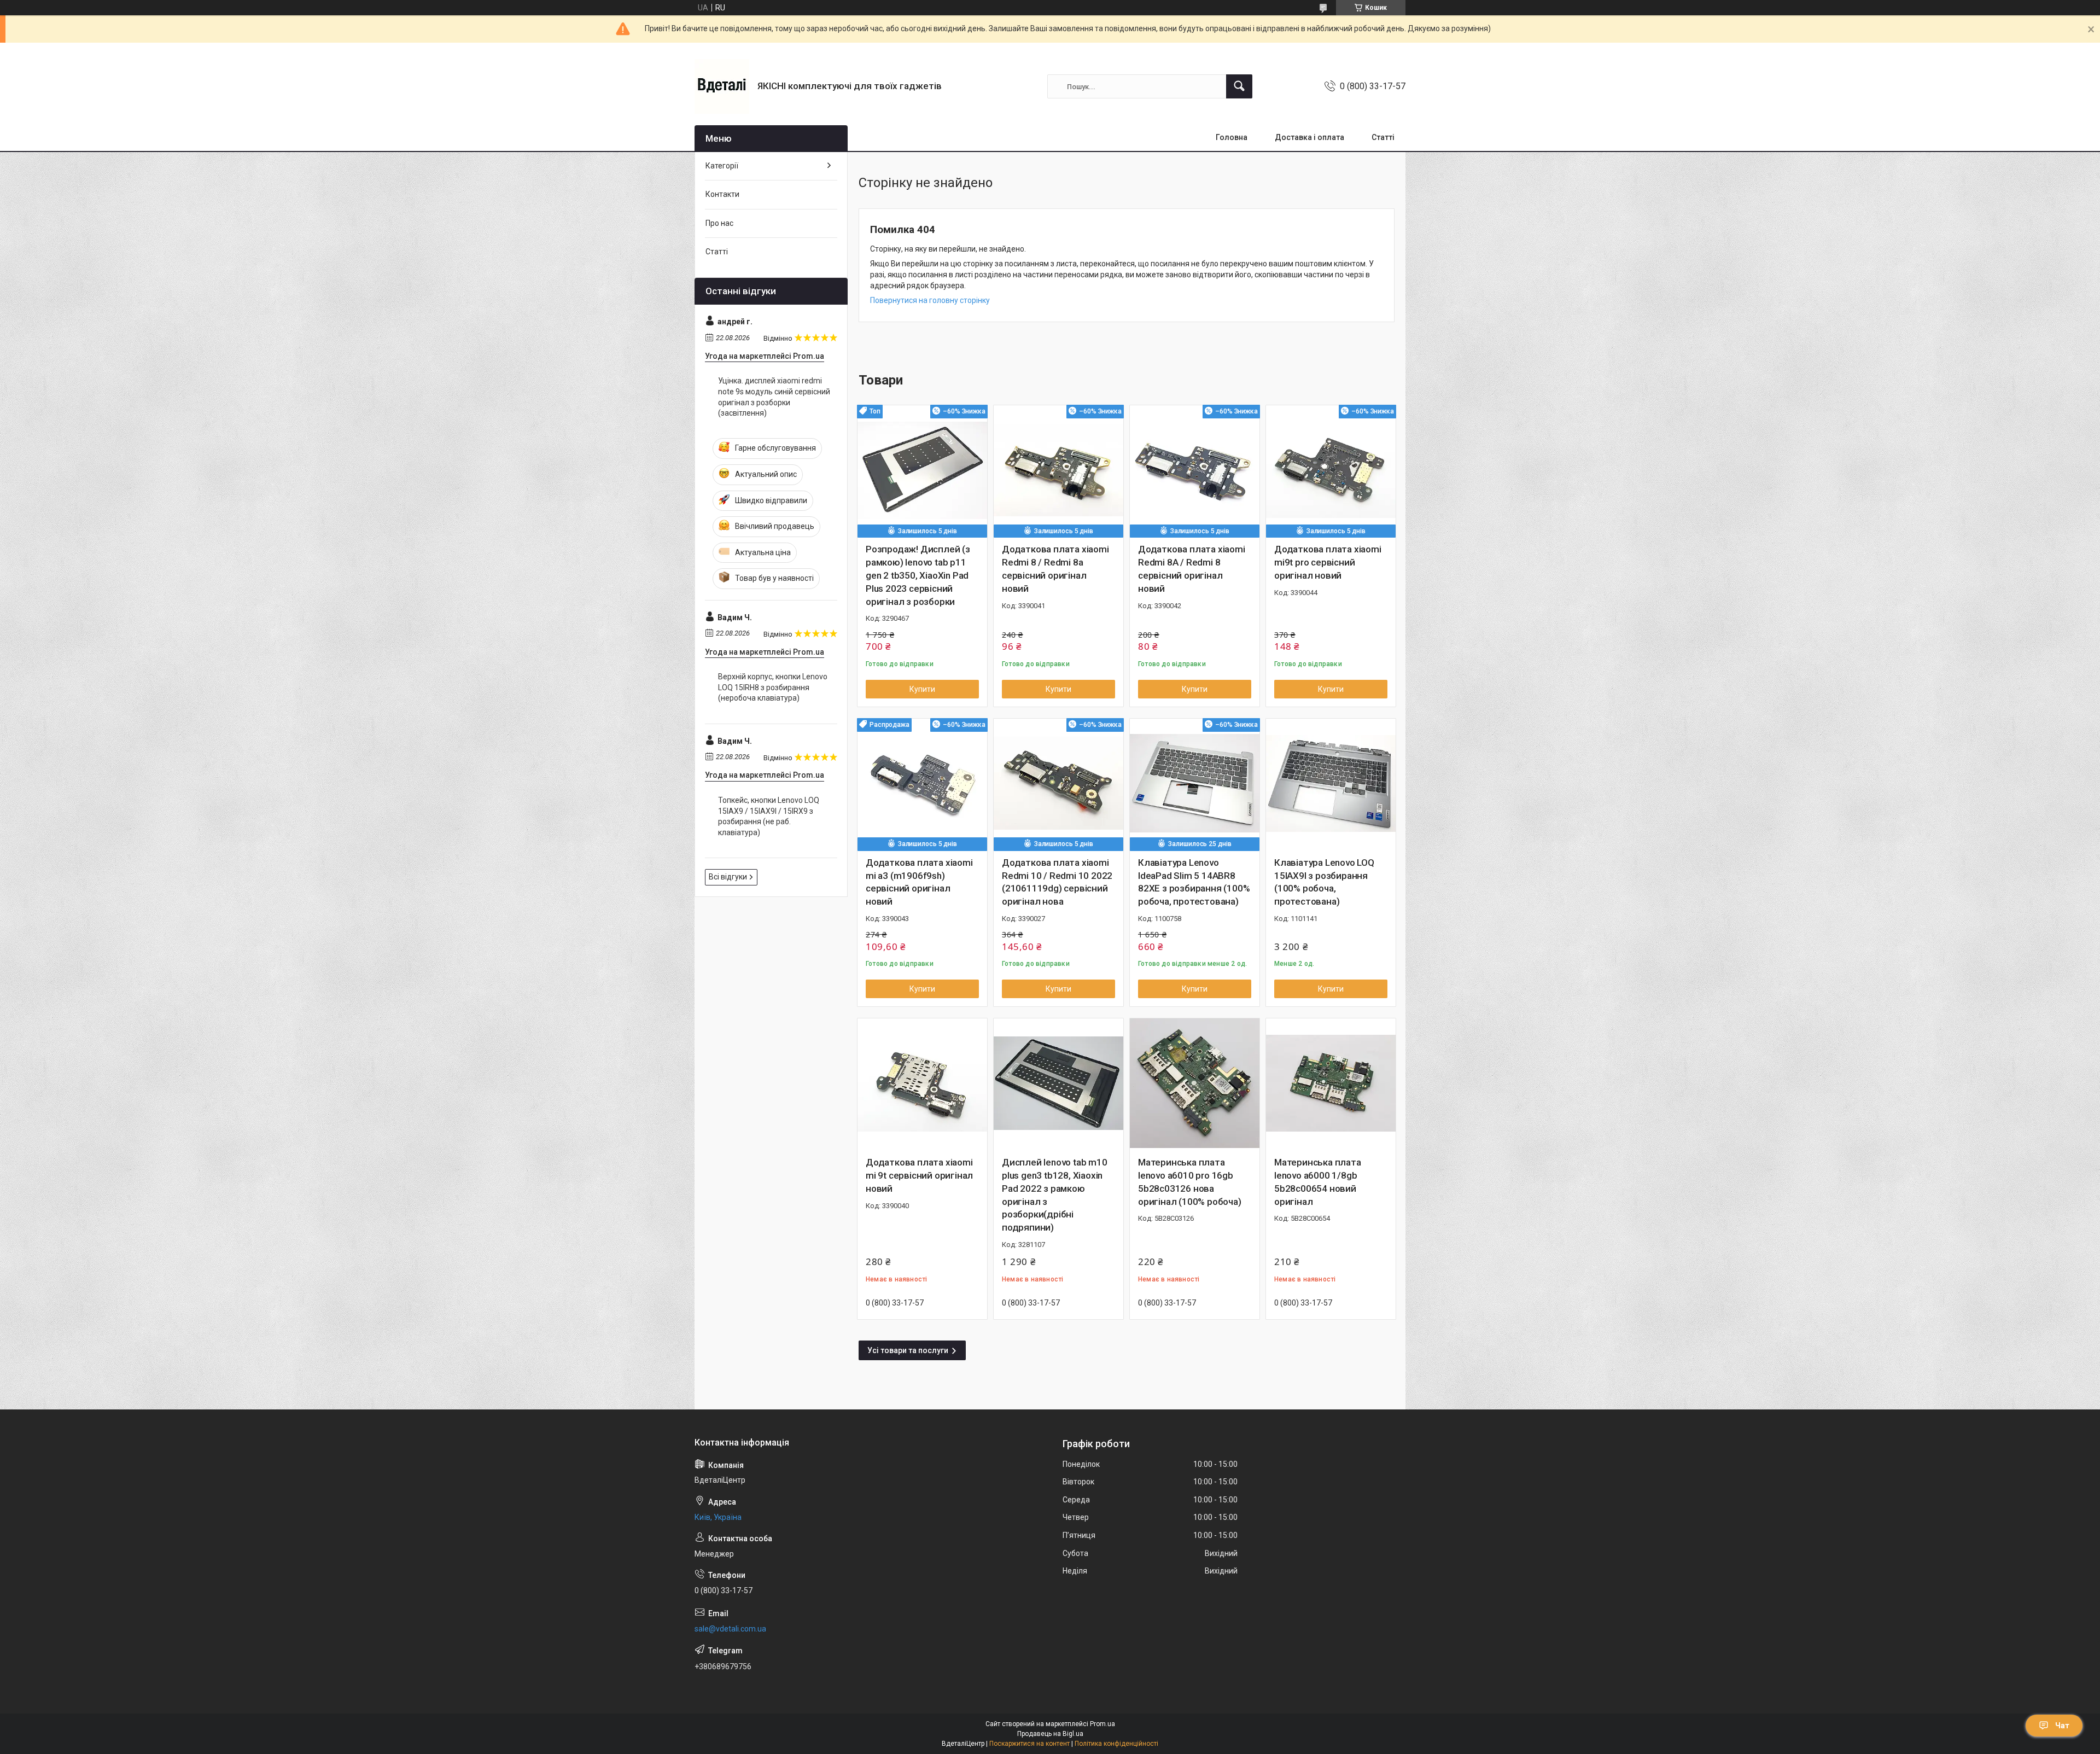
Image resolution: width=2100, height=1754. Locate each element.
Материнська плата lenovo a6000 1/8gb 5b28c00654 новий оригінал (1318, 1182)
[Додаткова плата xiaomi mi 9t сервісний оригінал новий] (922, 1083)
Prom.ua (1102, 1724)
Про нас (719, 223)
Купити (922, 689)
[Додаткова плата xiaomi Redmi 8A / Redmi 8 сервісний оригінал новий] (1195, 470)
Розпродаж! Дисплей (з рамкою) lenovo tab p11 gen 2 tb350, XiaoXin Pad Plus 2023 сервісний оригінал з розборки (918, 575)
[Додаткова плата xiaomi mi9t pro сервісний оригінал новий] (1331, 470)
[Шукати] (1239, 86)
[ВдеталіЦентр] (722, 86)
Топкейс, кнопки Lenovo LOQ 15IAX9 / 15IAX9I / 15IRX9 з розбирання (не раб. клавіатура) (769, 816)
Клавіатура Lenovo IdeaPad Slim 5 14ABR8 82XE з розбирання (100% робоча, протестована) (1194, 882)
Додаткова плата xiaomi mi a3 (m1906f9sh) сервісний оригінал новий (919, 882)
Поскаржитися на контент (1029, 1744)
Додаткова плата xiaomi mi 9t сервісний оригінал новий (919, 1175)
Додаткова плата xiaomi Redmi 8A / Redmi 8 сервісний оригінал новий (1192, 569)
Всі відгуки (728, 877)
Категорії (722, 166)
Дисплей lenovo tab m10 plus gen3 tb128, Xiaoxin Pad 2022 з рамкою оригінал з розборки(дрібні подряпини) (1055, 1195)
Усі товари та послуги (908, 1350)
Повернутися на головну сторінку (930, 300)
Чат (2062, 1726)
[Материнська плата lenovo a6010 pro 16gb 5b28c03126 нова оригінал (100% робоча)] (1195, 1083)
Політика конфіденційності (1116, 1744)
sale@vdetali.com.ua (730, 1629)
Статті (1383, 137)
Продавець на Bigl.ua (1050, 1734)
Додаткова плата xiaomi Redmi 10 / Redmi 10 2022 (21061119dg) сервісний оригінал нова (1057, 882)
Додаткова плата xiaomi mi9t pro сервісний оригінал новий (1328, 562)
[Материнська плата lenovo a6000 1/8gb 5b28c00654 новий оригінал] (1331, 1083)
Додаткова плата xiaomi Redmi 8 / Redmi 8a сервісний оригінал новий (1055, 569)
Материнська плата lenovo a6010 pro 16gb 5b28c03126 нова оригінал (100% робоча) (1190, 1182)
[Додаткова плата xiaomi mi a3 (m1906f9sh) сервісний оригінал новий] (922, 783)
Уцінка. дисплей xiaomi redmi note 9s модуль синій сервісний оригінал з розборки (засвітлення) (774, 397)
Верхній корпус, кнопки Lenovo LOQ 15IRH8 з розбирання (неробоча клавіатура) (773, 687)
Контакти (722, 194)
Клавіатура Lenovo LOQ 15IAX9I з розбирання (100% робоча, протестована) (1324, 882)
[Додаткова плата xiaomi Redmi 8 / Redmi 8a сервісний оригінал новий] (1058, 470)
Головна (1232, 137)
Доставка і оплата (1309, 137)
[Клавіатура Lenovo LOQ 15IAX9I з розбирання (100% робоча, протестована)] (1331, 783)
